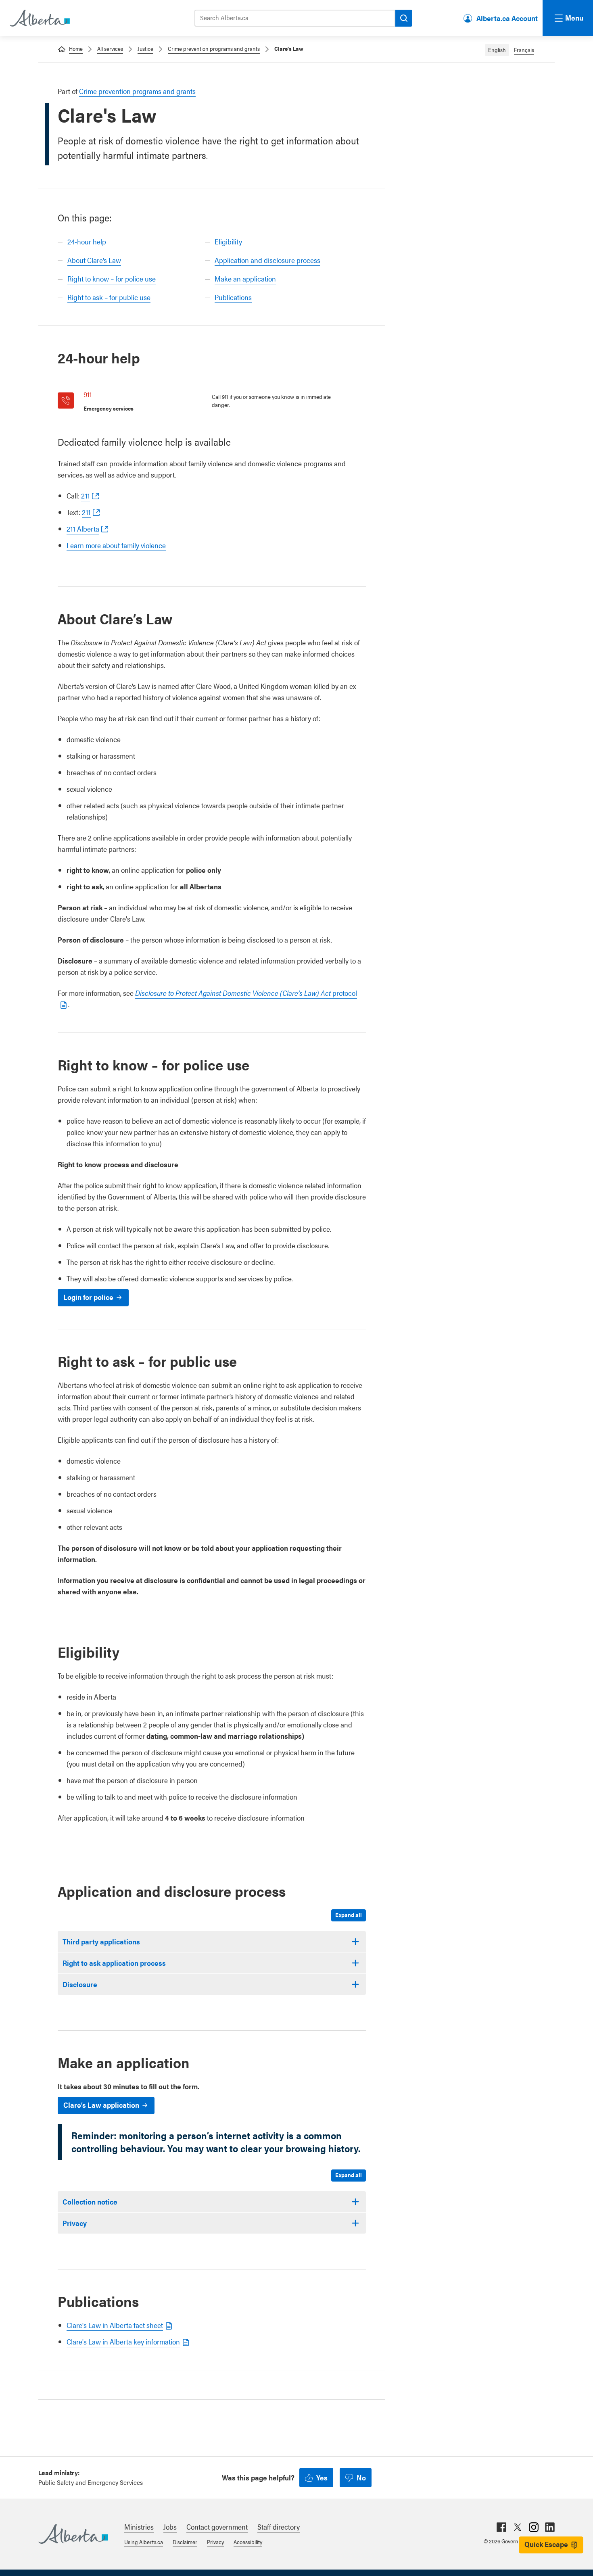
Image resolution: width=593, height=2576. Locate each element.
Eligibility (228, 241)
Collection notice (90, 2202)
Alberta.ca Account (507, 18)
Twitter (518, 2527)
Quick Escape (546, 2544)
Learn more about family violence (116, 545)
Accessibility (248, 2542)
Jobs (170, 2527)
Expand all (349, 1915)
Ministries (139, 2527)
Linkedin (550, 2527)
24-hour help (87, 241)
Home (76, 48)
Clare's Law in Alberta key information (123, 2341)
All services (110, 48)
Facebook (501, 2527)
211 (86, 495)
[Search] (404, 18)
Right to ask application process (114, 1963)
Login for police (88, 1297)
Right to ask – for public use (109, 297)
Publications (233, 297)
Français (524, 50)
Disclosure (80, 1984)
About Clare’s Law (94, 260)
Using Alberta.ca (144, 2542)
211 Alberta (83, 529)
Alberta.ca (73, 2534)
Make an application (245, 278)
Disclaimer (185, 2542)
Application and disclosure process (267, 260)
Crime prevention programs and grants (214, 48)
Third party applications (101, 1941)
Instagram (534, 2527)
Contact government (217, 2527)
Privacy (75, 2223)
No (361, 2477)
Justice (145, 48)
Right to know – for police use (112, 278)
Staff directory (279, 2527)
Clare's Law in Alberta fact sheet (115, 2325)
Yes (322, 2477)
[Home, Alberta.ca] (39, 18)
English (497, 50)
